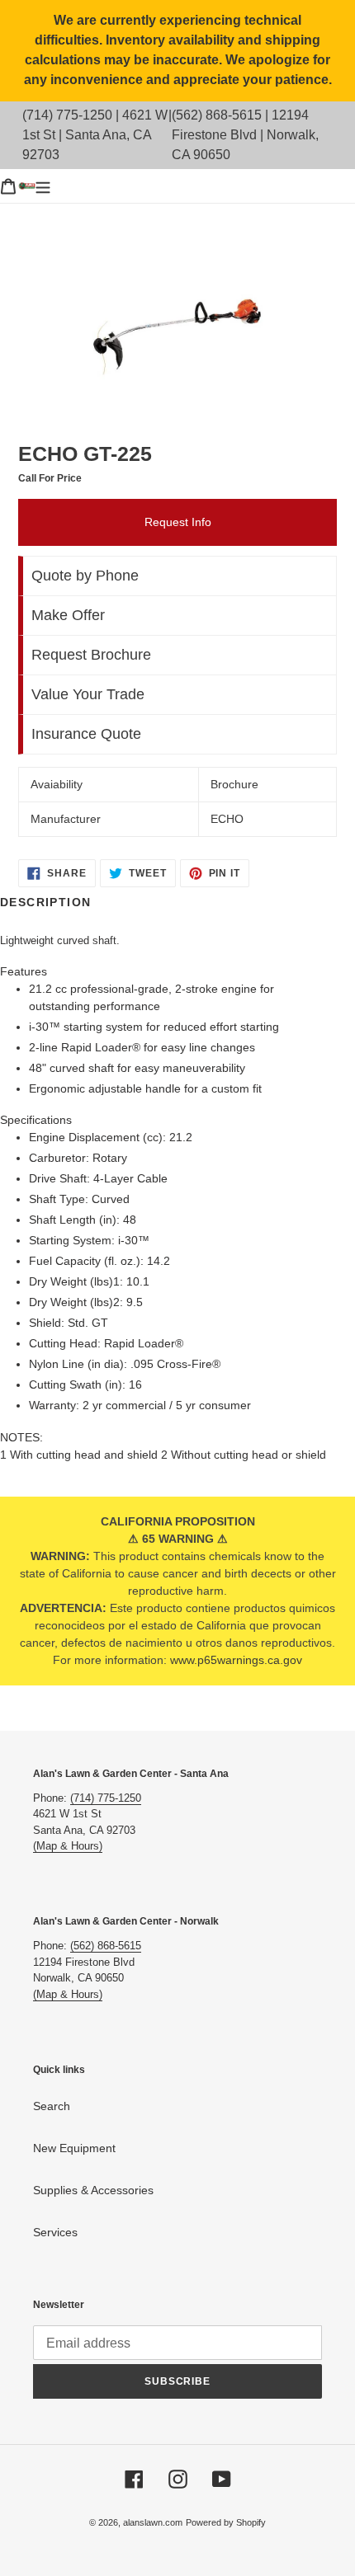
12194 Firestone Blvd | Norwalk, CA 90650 (245, 135)
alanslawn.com (153, 2522)
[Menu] (43, 186)
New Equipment (74, 2148)
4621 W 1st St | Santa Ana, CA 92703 (95, 135)
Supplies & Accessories (93, 2190)
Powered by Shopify (226, 2522)
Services (55, 2232)
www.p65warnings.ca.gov (236, 1660)
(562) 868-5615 (217, 115)
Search (52, 2106)
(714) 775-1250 (67, 115)
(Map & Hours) (68, 1846)
